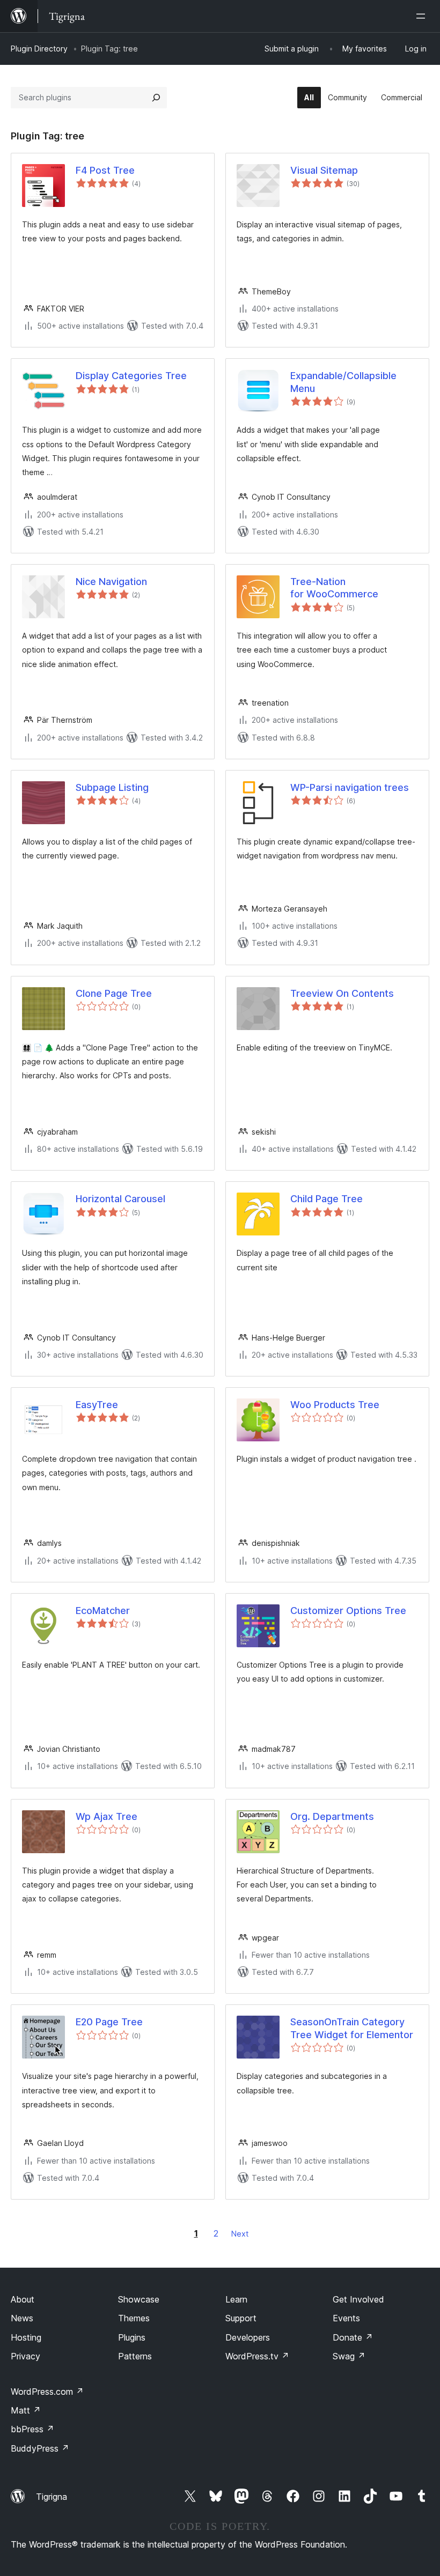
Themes (134, 2318)
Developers (248, 2337)
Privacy (25, 2356)
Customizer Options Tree (348, 1611)
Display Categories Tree (131, 376)
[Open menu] (423, 16)
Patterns (135, 2356)
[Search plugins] (156, 98)
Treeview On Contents (342, 993)
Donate (353, 2337)
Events (346, 2318)
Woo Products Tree (335, 1405)
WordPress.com (47, 2392)
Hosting (26, 2337)
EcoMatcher (103, 1611)
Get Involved (358, 2299)
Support (241, 2318)
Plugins (132, 2337)
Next (240, 2234)
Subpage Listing (112, 787)
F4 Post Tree (105, 170)
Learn (236, 2299)
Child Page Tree (327, 1199)
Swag (349, 2356)
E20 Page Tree (109, 2022)
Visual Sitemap (324, 170)
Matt (26, 2410)
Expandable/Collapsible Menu (343, 382)
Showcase (139, 2299)
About (23, 2299)
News (22, 2318)
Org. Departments (332, 1816)
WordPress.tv (257, 2356)
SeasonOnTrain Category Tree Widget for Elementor (352, 2028)
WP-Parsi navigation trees (350, 787)
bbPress (32, 2429)
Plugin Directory (39, 49)
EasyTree (97, 1405)
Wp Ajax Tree (107, 1816)
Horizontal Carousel (120, 1199)
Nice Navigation (111, 582)
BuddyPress (40, 2448)
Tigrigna (52, 2497)
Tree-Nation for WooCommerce (334, 588)
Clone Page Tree (114, 993)
